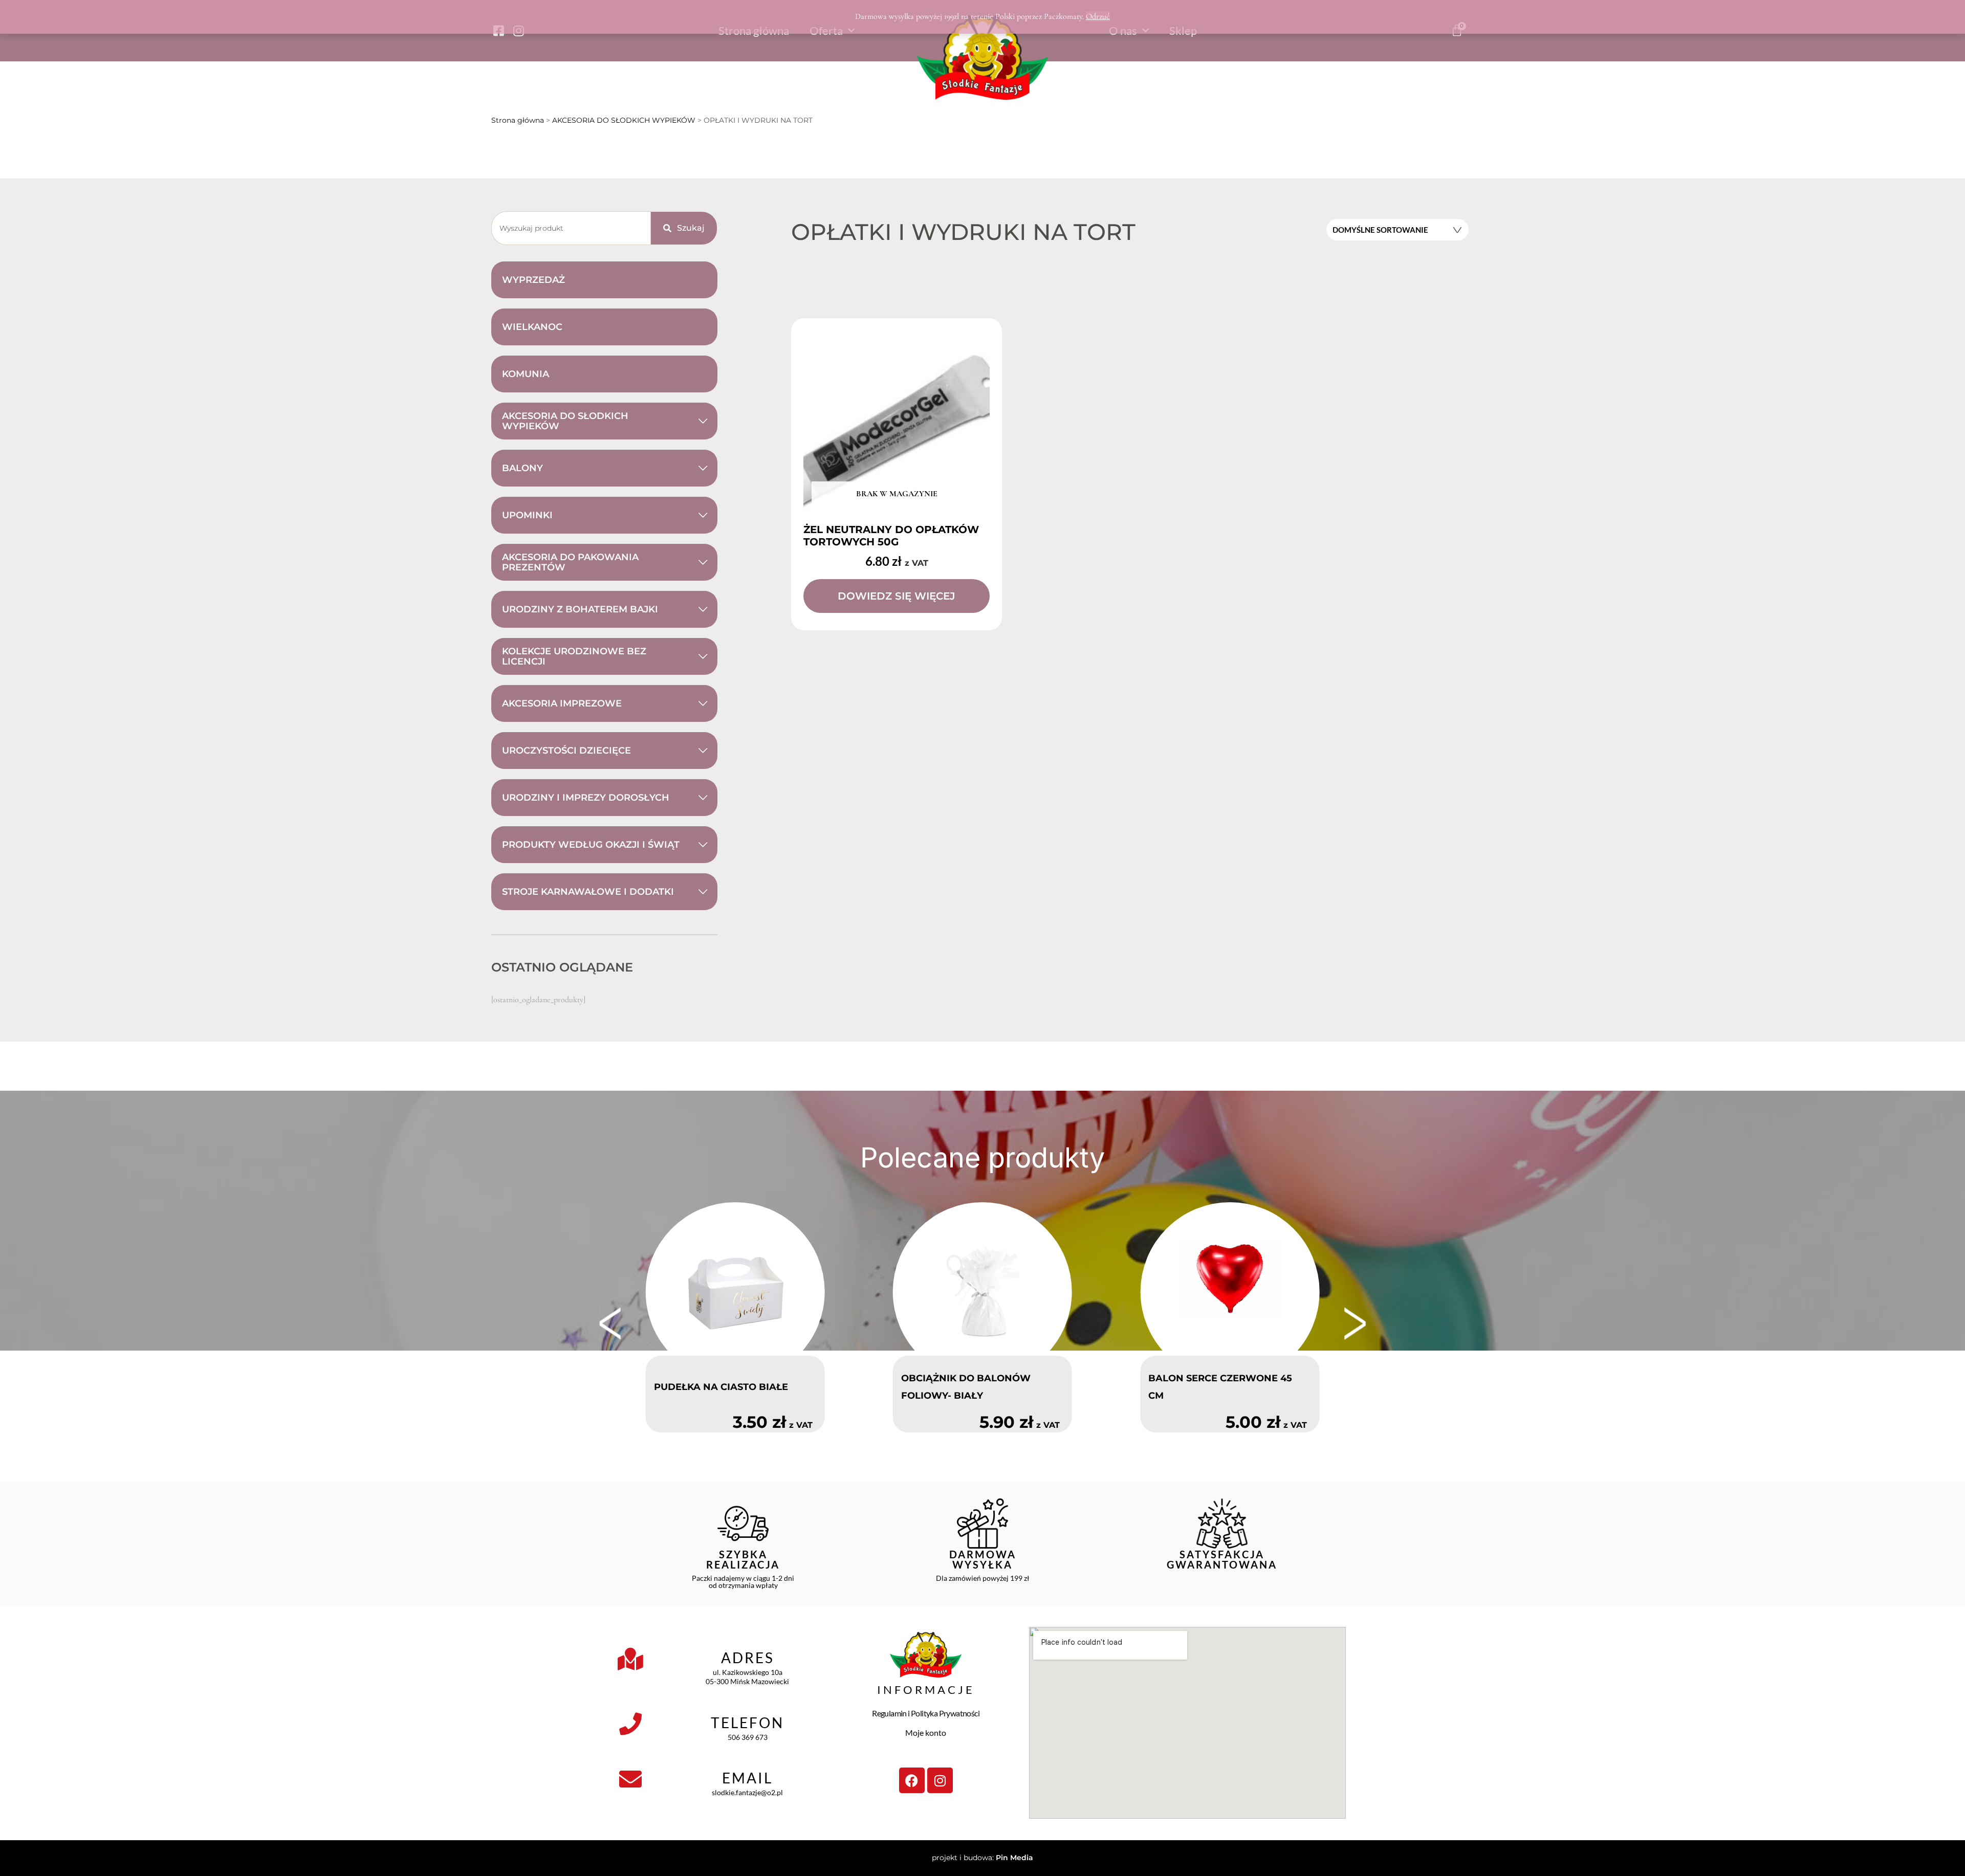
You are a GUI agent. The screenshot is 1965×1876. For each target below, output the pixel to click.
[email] (630, 1779)
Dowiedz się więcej (897, 596)
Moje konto (926, 1732)
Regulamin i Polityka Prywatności (926, 1713)
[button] (610, 1323)
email (747, 1778)
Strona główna (518, 120)
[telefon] (630, 1724)
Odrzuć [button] (1098, 16)
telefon (747, 1723)
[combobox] (571, 228)
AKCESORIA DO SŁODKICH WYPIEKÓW (624, 120)
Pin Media (1014, 1858)
